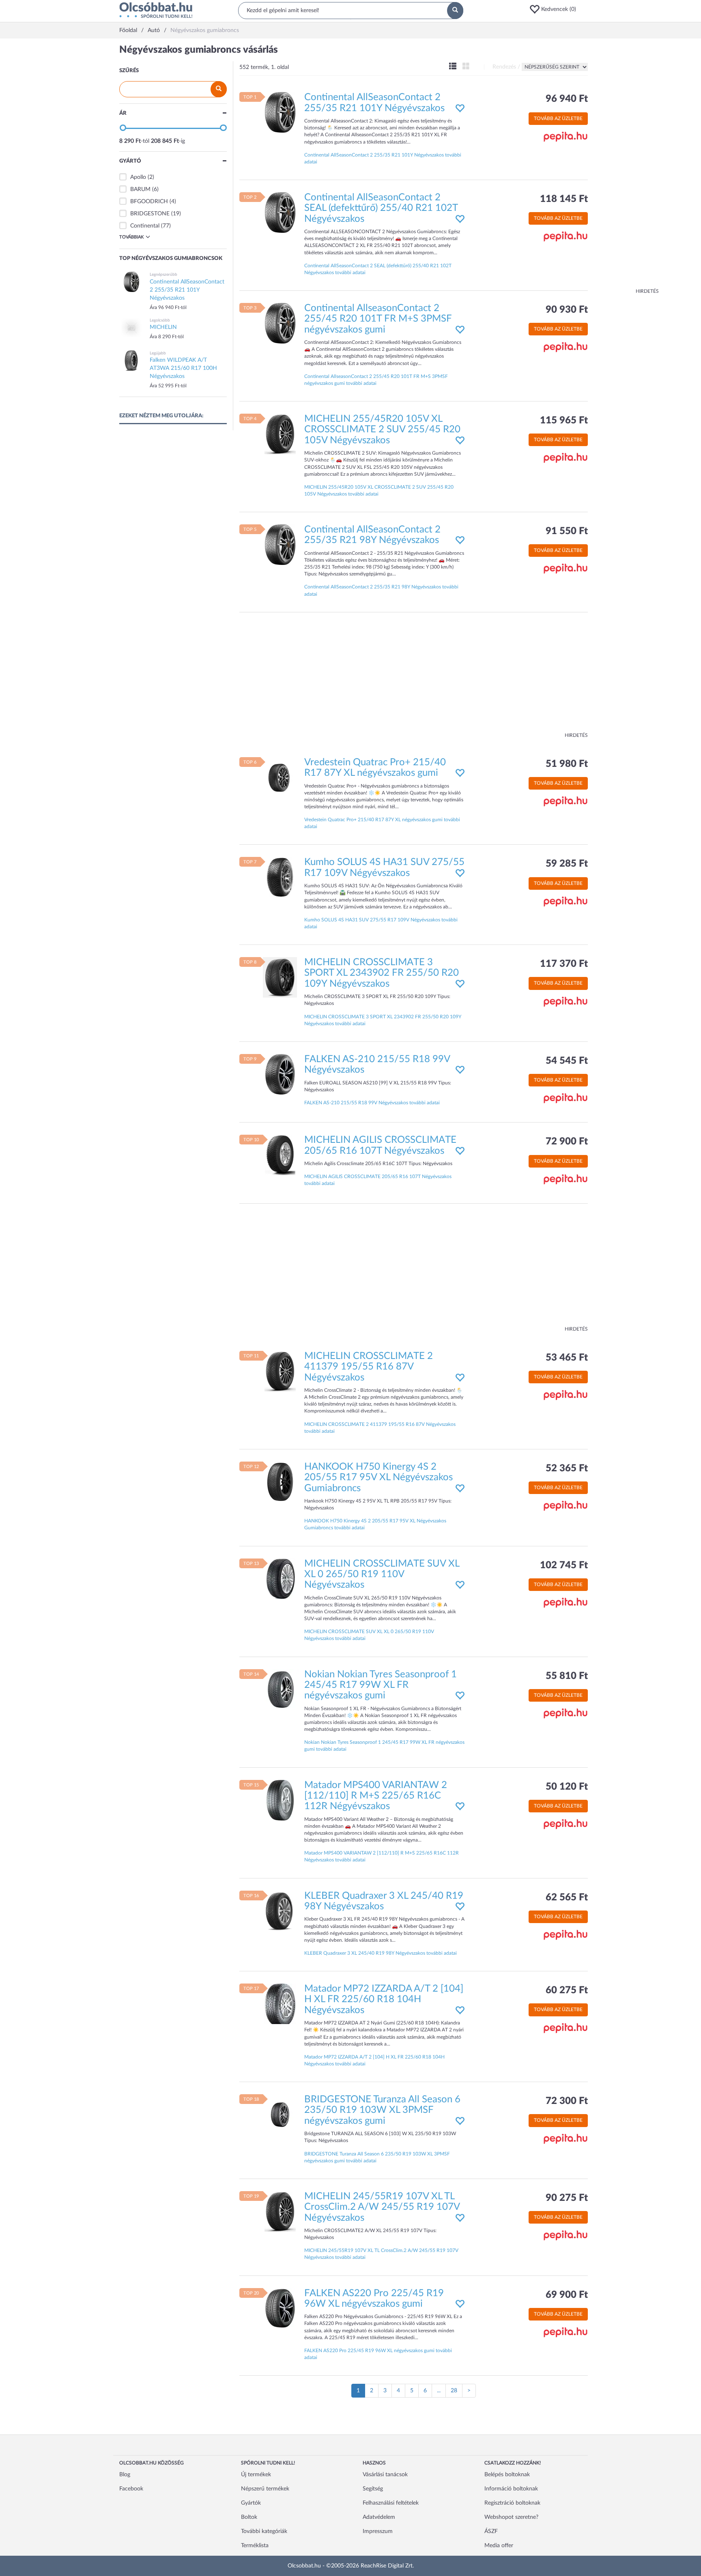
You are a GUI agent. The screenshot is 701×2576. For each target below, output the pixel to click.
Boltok (249, 2517)
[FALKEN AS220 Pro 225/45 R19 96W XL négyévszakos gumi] (280, 2308)
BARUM (140, 189)
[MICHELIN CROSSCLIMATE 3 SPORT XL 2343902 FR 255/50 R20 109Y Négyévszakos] (280, 977)
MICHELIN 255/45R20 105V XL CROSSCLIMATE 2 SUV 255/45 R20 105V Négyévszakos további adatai (379, 491)
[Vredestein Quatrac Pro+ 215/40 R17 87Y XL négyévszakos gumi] (280, 777)
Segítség (373, 2489)
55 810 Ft (567, 1676)
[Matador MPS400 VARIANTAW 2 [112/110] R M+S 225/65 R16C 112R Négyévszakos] (280, 1800)
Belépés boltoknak (507, 2475)
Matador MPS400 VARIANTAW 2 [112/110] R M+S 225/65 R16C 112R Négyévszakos (376, 1796)
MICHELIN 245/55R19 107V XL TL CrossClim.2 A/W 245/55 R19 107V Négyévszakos (382, 2207)
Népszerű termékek (265, 2489)
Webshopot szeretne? (511, 2517)
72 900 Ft (567, 1142)
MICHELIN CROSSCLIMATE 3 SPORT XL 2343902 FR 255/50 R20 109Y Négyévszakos (382, 973)
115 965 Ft (564, 421)
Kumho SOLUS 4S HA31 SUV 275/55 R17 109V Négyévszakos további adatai (381, 923)
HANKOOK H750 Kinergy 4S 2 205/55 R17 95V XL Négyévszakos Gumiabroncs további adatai (375, 1524)
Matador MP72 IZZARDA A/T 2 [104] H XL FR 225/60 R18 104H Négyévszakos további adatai (374, 2060)
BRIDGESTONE (150, 214)
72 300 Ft (567, 2101)
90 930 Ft (567, 310)
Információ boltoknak (511, 2489)
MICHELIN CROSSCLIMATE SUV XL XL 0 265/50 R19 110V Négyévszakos (382, 1575)
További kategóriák (264, 2531)
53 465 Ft (567, 1358)
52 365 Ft (567, 1468)
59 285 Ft (567, 864)
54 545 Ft (567, 1061)
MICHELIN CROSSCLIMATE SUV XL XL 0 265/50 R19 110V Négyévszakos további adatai (369, 1635)
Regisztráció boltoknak (512, 2503)
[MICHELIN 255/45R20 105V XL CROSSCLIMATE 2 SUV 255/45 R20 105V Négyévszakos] (280, 434)
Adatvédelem (379, 2517)
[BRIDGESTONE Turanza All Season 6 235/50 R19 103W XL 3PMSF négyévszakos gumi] (280, 2114)
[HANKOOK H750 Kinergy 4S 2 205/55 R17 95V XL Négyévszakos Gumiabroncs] (280, 1481)
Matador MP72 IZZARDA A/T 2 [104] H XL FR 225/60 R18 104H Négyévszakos (384, 2000)
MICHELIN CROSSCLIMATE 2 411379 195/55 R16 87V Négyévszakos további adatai (380, 1428)
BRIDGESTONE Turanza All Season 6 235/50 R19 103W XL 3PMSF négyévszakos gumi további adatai (377, 2157)
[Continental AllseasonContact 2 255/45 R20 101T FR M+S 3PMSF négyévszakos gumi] (280, 323)
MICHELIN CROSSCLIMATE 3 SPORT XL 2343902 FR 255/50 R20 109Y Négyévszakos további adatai (383, 1020)
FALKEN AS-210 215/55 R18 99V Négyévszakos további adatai (372, 1103)
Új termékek (256, 2475)
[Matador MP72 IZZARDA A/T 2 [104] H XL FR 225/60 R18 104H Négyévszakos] (280, 2004)
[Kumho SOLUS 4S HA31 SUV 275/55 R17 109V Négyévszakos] (280, 877)
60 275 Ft (567, 1990)
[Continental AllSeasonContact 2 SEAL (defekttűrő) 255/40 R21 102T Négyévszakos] (280, 213)
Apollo (138, 177)
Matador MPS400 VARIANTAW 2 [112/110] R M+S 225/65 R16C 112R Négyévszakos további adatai (382, 1856)
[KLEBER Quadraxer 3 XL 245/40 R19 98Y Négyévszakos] (280, 1911)
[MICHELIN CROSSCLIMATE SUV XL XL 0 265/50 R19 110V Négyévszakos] (280, 1578)
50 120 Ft (567, 1787)
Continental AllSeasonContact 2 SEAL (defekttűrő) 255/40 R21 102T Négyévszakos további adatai (378, 269)
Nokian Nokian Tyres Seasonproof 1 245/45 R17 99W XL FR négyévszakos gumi (381, 1685)
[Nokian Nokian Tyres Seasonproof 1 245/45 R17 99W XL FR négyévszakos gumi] (280, 1689)
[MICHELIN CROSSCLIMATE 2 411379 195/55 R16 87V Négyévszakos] (280, 1371)
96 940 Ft (567, 99)
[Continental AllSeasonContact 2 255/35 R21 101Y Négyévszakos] (280, 112)
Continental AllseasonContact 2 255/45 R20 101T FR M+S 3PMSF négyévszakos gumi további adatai (376, 380)
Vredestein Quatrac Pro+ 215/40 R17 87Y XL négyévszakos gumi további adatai (382, 823)
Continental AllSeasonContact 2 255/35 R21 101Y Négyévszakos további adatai (383, 158)
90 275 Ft (567, 2198)
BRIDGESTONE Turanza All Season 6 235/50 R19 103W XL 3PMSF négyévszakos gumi (382, 2110)
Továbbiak (131, 237)
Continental (145, 226)
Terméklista (255, 2546)
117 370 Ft (564, 964)
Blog (125, 2475)
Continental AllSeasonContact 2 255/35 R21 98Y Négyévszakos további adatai (381, 590)
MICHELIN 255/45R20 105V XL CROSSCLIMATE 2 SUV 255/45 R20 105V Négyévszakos (382, 430)
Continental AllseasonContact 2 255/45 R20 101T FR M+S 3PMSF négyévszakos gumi (378, 319)
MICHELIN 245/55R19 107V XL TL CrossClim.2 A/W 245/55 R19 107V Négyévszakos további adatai (381, 2254)
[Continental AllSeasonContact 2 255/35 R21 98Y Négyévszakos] (280, 545)
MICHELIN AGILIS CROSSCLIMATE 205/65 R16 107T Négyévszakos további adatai (378, 1180)
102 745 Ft (564, 1565)
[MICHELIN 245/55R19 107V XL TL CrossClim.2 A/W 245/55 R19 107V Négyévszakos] (280, 2211)
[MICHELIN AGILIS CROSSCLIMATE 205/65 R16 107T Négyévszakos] (280, 1155)
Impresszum (378, 2531)
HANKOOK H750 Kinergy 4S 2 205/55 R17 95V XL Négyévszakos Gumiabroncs (378, 1478)
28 (454, 2391)
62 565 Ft (567, 1898)
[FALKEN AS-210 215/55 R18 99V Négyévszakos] (280, 1074)
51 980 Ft (567, 764)
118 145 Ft (564, 199)
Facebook (131, 2489)
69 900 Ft (567, 2295)
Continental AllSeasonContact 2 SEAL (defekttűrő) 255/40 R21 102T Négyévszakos (381, 208)
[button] (555, 9)
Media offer (499, 2546)
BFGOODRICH (149, 202)
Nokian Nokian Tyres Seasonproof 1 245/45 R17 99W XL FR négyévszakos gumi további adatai (384, 1746)
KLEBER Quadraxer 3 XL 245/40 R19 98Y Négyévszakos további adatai (381, 1953)
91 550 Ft (567, 531)
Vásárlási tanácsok (385, 2475)
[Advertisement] (626, 166)
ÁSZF (491, 2531)
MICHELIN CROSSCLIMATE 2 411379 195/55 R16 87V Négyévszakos (369, 1367)
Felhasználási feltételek (391, 2503)
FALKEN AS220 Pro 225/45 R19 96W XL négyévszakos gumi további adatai (378, 2354)
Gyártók (251, 2503)
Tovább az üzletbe (558, 118)
